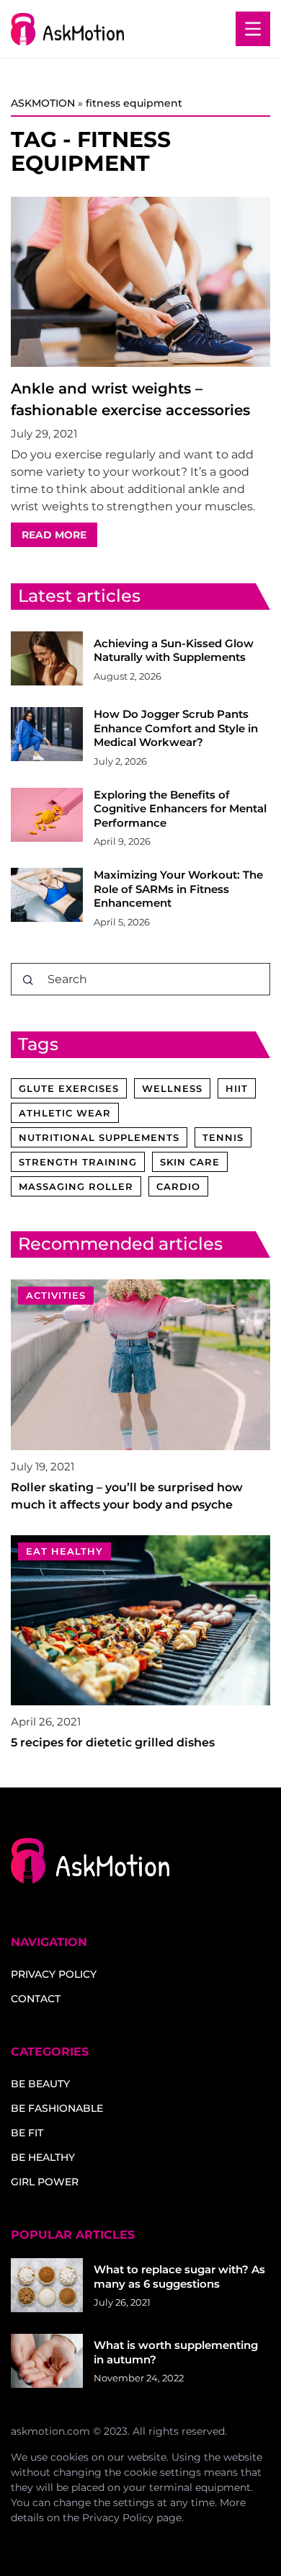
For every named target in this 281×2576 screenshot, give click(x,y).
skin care (190, 1162)
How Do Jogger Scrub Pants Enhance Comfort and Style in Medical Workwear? (176, 728)
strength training (78, 1162)
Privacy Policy (118, 2518)
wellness (172, 1088)
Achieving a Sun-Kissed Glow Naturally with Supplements (174, 650)
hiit (237, 1088)
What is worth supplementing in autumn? (176, 2352)
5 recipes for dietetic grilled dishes (113, 1742)
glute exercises (69, 1088)
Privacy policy (54, 1974)
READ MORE (54, 535)
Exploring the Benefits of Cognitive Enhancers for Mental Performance (180, 809)
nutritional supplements (99, 1137)
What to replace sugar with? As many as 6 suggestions (179, 2277)
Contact (36, 1999)
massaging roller (76, 1186)
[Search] (28, 980)
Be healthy (43, 2157)
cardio (178, 1186)
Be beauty (40, 2084)
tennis (223, 1137)
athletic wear (65, 1113)
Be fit (27, 2133)
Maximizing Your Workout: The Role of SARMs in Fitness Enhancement (178, 889)
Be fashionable (57, 2108)
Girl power (45, 2182)
